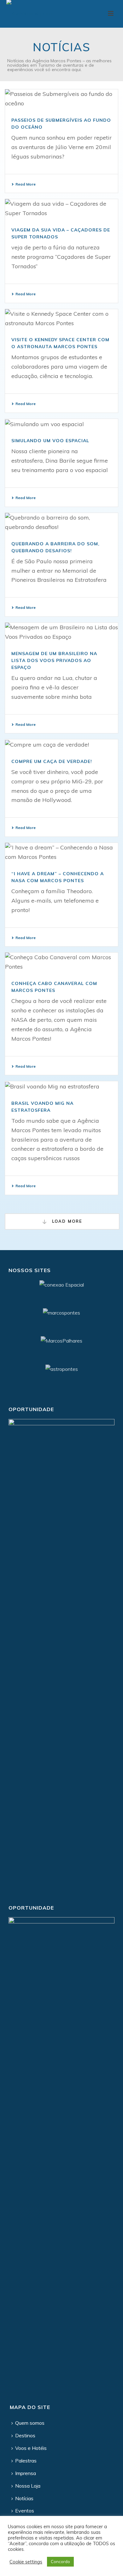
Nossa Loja (28, 2486)
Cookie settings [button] (26, 2562)
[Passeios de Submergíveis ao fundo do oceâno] (61, 99)
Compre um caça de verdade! (52, 761)
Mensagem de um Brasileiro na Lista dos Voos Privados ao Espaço (54, 660)
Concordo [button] (60, 2562)
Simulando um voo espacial (50, 441)
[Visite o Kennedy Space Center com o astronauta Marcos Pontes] (61, 319)
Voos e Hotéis (31, 2448)
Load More (66, 1221)
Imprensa (26, 2473)
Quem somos (30, 2423)
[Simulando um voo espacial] (61, 424)
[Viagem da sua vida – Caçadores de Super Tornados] (61, 209)
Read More (26, 184)
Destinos (25, 2435)
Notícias (24, 2498)
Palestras (26, 2461)
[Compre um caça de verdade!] (61, 744)
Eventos (25, 2511)
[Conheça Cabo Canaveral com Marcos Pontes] (61, 962)
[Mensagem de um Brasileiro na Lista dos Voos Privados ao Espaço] (61, 632)
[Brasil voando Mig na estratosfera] (61, 1086)
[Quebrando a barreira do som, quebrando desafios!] (61, 522)
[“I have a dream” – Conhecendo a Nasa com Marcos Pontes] (61, 852)
